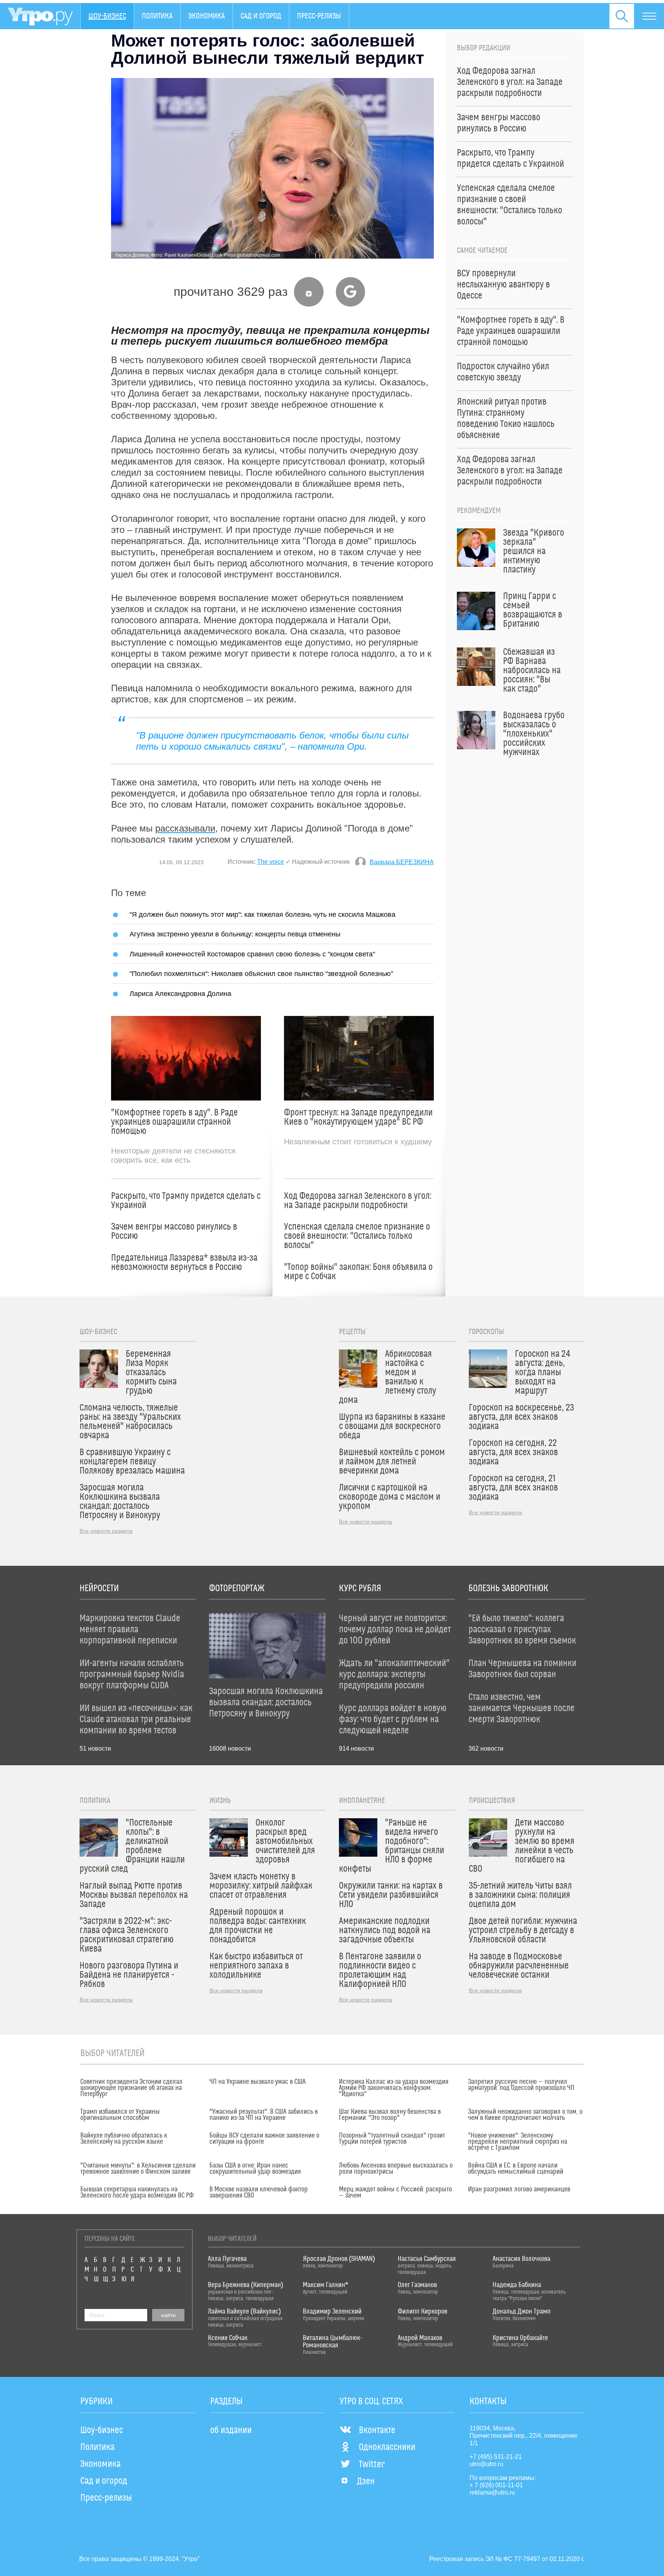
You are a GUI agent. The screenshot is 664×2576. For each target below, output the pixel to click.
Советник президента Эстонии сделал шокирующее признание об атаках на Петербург (131, 2088)
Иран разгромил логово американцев (519, 2189)
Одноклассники (387, 2447)
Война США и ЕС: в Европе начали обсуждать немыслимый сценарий (516, 2169)
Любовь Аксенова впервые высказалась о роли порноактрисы (396, 2169)
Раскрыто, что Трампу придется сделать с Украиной (186, 1201)
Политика (157, 16)
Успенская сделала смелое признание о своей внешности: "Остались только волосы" (357, 1236)
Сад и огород (261, 16)
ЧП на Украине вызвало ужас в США (257, 2082)
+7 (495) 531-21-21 (496, 2457)
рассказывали (185, 828)
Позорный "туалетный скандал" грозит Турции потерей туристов (392, 2139)
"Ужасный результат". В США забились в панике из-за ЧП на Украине (264, 2115)
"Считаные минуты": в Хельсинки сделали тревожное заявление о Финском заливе (138, 2169)
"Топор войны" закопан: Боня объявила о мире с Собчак (358, 1272)
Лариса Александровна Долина (180, 993)
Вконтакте (377, 2430)
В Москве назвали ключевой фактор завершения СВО (259, 2193)
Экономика (207, 16)
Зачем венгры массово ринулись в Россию (174, 1232)
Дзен (366, 2481)
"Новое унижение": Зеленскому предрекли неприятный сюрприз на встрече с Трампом (518, 2142)
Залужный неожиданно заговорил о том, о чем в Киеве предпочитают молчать (525, 2115)
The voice (271, 862)
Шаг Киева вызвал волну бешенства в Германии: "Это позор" (390, 2115)
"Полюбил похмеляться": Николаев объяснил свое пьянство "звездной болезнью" (261, 973)
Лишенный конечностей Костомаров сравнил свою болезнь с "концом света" (252, 954)
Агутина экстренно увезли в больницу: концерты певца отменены (235, 934)
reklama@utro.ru (492, 2492)
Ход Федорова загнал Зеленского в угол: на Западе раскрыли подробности (358, 1201)
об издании (231, 2430)
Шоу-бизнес (107, 16)
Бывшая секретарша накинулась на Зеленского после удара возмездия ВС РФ (137, 2193)
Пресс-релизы (319, 16)
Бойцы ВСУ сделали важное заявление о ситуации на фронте (264, 2139)
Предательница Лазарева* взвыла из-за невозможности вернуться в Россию (184, 1263)
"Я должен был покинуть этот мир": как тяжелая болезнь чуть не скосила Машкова (262, 914)
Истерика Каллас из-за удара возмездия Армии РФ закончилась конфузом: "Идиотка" (394, 2088)
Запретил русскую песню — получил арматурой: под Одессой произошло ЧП (521, 2085)
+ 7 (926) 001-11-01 (496, 2485)
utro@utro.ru (486, 2464)
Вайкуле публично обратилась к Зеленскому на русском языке (124, 2139)
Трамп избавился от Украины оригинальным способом (120, 2115)
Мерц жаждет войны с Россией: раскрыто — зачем (395, 2193)
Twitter (372, 2465)
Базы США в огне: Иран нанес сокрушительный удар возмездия (255, 2169)
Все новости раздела (106, 1531)
